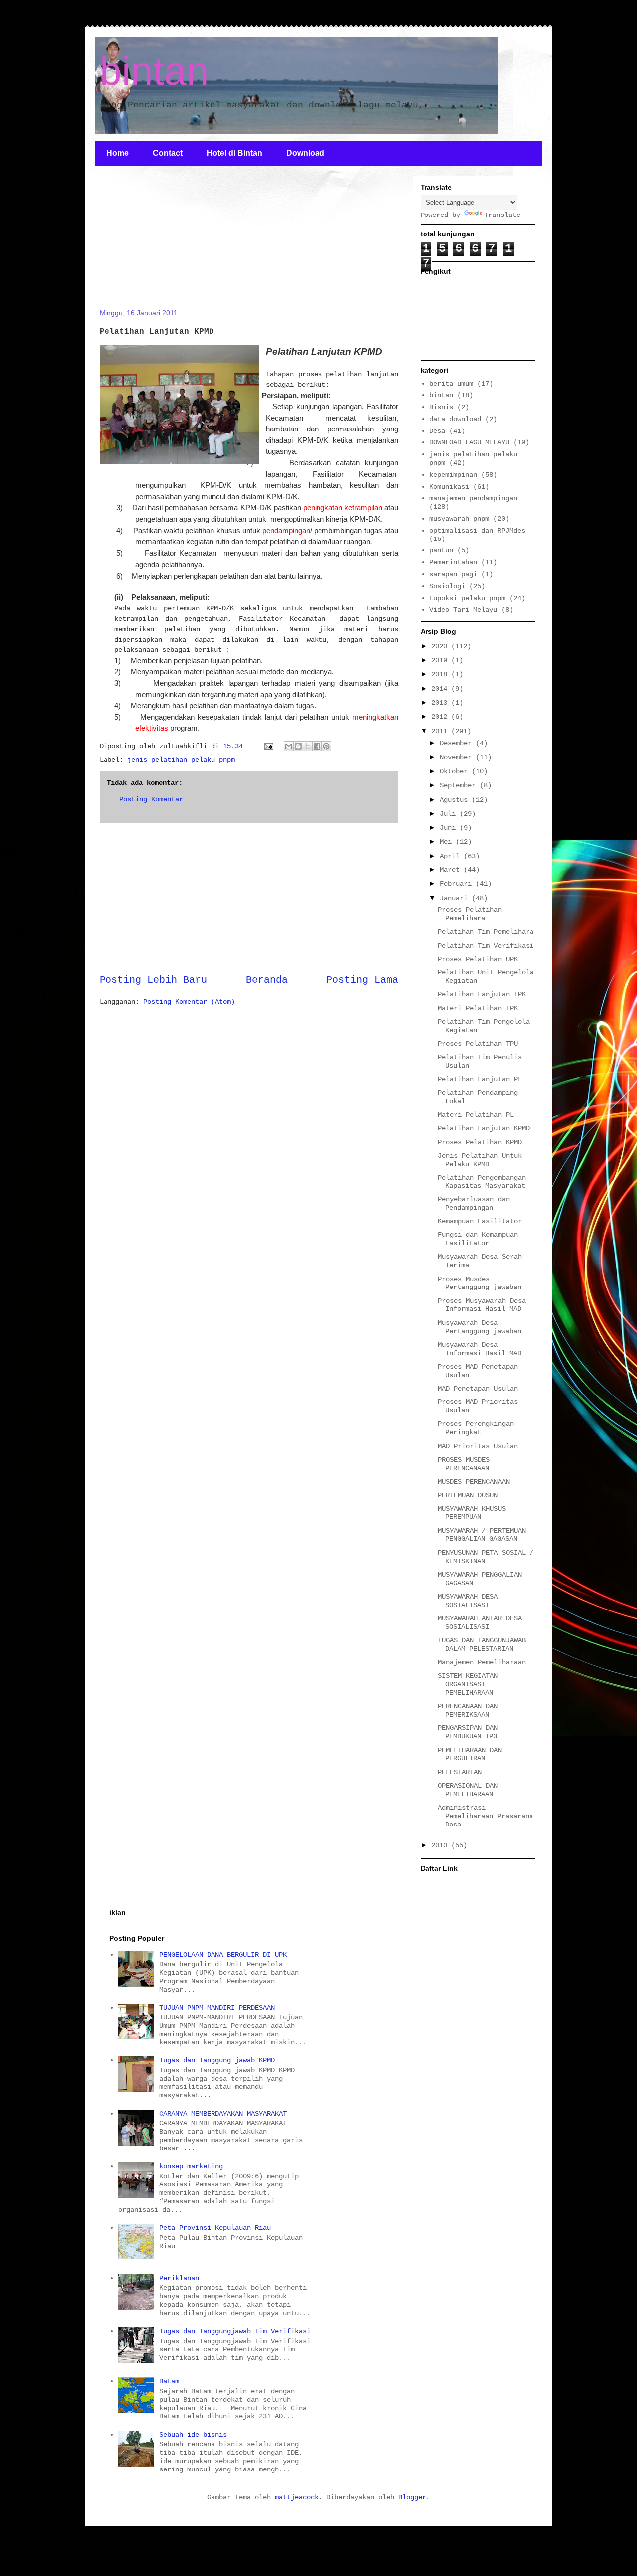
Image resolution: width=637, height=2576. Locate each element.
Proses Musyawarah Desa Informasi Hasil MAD (482, 1305)
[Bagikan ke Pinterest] (326, 746)
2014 (441, 689)
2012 (441, 717)
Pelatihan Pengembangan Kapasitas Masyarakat (482, 1182)
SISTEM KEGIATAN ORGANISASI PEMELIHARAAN (468, 1684)
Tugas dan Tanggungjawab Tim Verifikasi (235, 2331)
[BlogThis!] (298, 746)
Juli (450, 814)
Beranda (267, 980)
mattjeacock (297, 2497)
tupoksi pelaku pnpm (467, 598)
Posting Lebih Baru (153, 980)
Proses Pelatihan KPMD (480, 1142)
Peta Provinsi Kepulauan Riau (215, 2228)
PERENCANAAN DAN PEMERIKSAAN (468, 1710)
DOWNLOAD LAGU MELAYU (469, 442)
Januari (456, 898)
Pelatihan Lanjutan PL (480, 1079)
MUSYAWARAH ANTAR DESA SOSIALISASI (480, 1623)
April (452, 856)
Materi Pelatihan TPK (478, 1008)
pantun (441, 550)
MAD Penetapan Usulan (478, 1389)
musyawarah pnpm (459, 519)
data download (455, 419)
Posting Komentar (151, 799)
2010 (441, 1845)
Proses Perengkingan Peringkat (476, 1428)
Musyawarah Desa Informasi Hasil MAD (479, 1349)
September (460, 785)
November (458, 757)
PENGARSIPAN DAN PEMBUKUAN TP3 (468, 1732)
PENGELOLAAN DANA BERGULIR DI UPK (223, 1955)
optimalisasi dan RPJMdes (477, 531)
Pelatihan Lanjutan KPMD (484, 1128)
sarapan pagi (453, 574)
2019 (441, 660)
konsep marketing (191, 2166)
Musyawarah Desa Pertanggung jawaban (479, 1327)
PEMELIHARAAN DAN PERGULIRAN (470, 1755)
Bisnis (441, 407)
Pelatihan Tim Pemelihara (486, 932)
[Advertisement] (174, 243)
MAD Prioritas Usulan (478, 1446)
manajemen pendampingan (473, 498)
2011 (441, 731)
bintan (154, 71)
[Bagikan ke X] (308, 746)
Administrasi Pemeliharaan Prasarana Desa (485, 1816)
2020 (441, 646)
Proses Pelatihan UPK (478, 959)
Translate (502, 215)
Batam (169, 2381)
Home (118, 153)
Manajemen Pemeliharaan (482, 1662)
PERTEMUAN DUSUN (468, 1495)
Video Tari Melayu (463, 610)
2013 (441, 703)
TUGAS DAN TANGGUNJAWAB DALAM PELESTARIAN (482, 1645)
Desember (458, 743)
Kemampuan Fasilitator (480, 1221)
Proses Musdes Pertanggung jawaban (479, 1283)
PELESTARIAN (460, 1772)
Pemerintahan (453, 562)
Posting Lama (362, 980)
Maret (452, 870)
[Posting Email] (269, 746)
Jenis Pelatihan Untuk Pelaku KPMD (480, 1160)
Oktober (456, 771)
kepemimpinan (453, 475)
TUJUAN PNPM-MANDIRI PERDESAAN (217, 2008)
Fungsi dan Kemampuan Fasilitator (478, 1239)
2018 (441, 674)
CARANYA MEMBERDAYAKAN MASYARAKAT (223, 2114)
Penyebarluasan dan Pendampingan (474, 1204)
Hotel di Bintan (234, 153)
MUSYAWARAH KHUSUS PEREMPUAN (472, 1513)
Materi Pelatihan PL (476, 1115)
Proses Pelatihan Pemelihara (470, 914)
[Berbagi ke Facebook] (317, 746)
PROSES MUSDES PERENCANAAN (464, 1464)
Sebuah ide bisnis (193, 2435)
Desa (437, 431)
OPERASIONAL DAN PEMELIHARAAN (468, 1790)
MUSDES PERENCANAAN (474, 1482)
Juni (450, 828)
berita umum (451, 384)
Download (305, 153)
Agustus (456, 800)
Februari (458, 884)
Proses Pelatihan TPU (478, 1044)
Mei (448, 842)
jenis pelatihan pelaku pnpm (181, 760)
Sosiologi (447, 586)
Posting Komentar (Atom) (189, 1002)
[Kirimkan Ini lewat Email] (289, 746)
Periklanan (179, 2278)
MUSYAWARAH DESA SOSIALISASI (468, 1601)
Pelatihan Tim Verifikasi (486, 946)
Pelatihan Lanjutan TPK (482, 994)
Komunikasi (449, 487)
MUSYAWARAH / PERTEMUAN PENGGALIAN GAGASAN (482, 1535)
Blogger (412, 2497)
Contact (168, 153)
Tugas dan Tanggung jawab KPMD (217, 2060)
